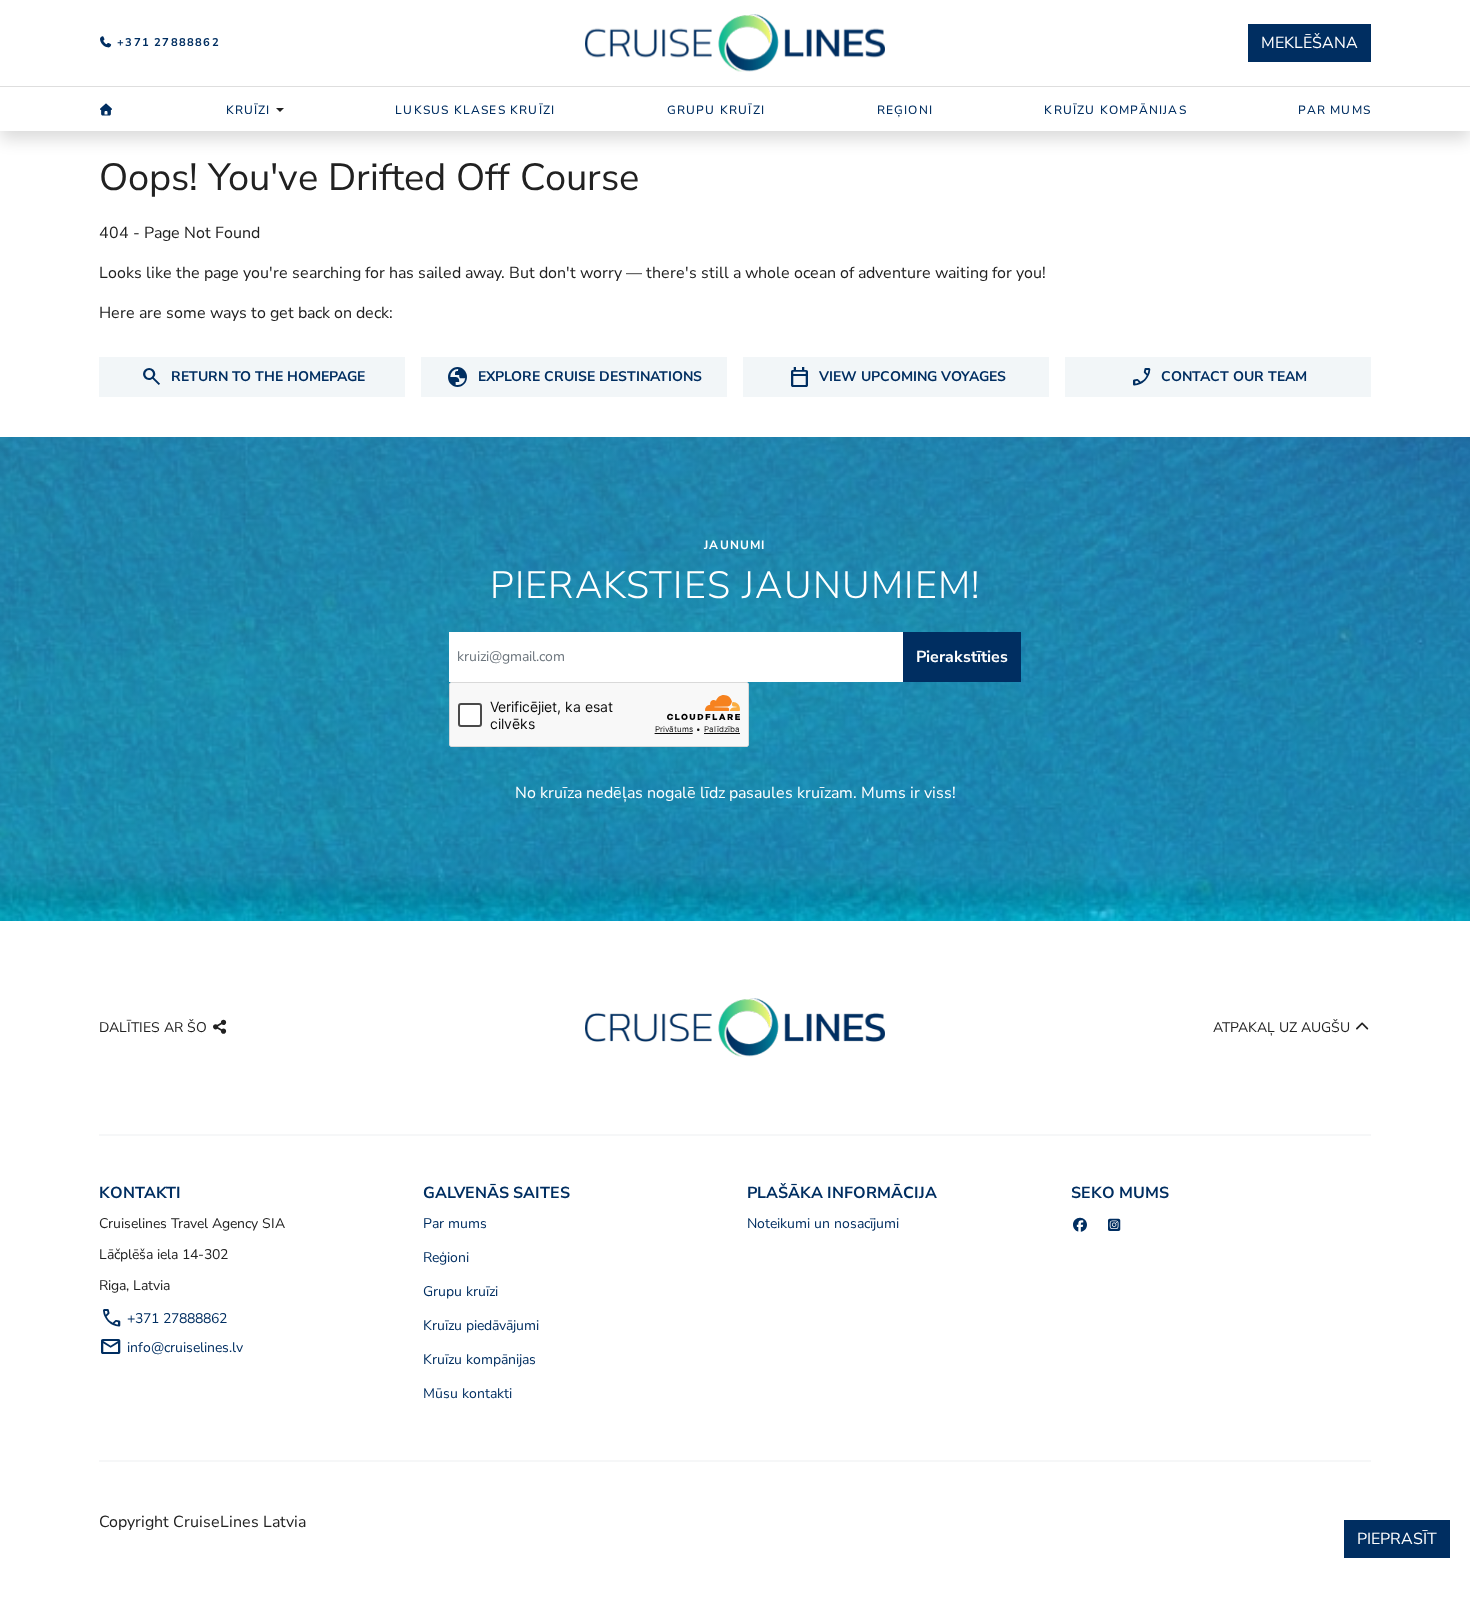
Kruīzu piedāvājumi (481, 1325)
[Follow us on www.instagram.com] (1115, 1225)
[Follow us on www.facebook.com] (1080, 1225)
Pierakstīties (962, 657)
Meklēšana (1309, 43)
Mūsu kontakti (467, 1393)
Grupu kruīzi (716, 110)
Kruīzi (248, 110)
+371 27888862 (166, 42)
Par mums (1334, 110)
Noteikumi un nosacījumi (823, 1223)
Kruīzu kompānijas (1115, 110)
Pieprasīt (1397, 1539)
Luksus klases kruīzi (475, 110)
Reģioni (905, 110)
